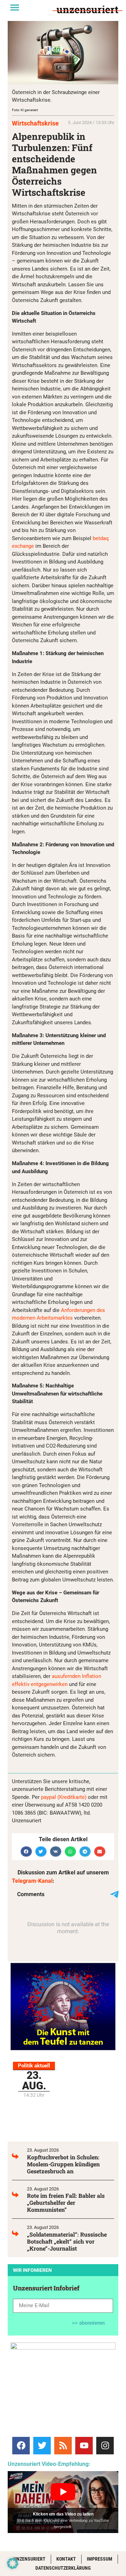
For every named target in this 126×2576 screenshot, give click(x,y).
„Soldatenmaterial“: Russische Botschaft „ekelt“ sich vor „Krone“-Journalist (67, 2241)
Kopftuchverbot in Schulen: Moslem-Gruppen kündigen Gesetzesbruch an (63, 2164)
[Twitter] (42, 2446)
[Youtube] (84, 2446)
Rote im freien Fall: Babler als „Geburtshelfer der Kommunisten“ (66, 2202)
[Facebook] (21, 2446)
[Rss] (63, 2446)
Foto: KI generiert (25, 110)
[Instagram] (105, 2446)
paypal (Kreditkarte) (64, 1797)
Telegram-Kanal (32, 1881)
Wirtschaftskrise (35, 123)
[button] (15, 7)
